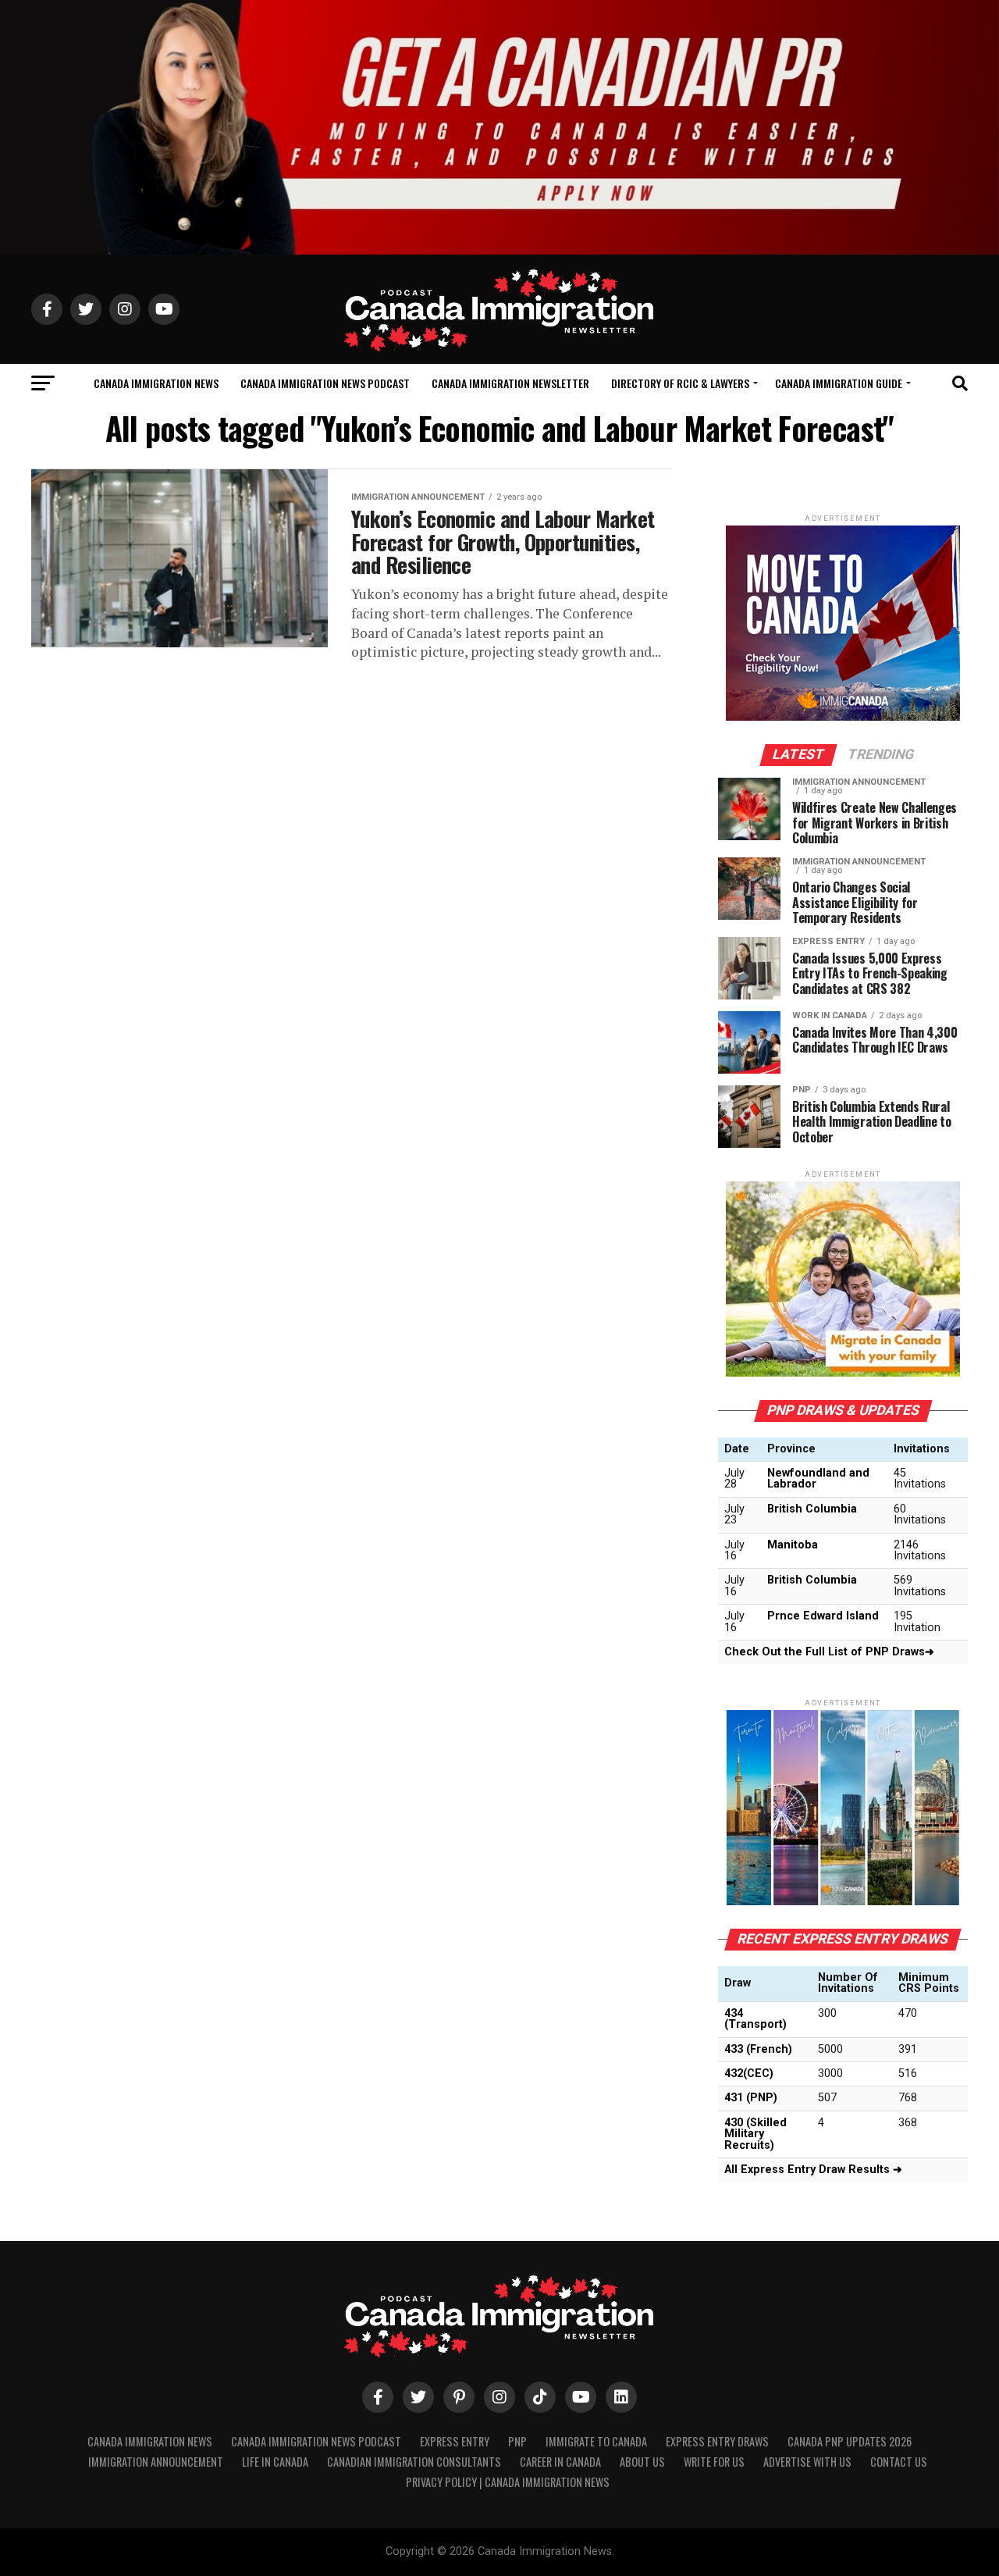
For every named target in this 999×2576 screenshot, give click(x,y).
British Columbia (812, 1509)
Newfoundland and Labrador (818, 1479)
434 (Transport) (755, 2019)
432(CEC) (749, 2074)
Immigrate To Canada (596, 2441)
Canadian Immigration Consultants (414, 2462)
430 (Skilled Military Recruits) (755, 2134)
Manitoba (793, 1545)
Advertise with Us (807, 2462)
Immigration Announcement (156, 2462)
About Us (642, 2462)
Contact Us (899, 2462)
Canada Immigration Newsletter (510, 383)
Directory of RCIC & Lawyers (680, 383)
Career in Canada (560, 2462)
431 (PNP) (751, 2098)
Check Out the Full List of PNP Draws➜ (829, 1652)
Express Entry (455, 2441)
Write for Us (714, 2462)
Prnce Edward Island (823, 1616)
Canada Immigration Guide (839, 383)
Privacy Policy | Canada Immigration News (508, 2482)
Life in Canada (275, 2462)
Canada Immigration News (156, 383)
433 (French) (758, 2049)
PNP (517, 2441)
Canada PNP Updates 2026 (850, 2441)
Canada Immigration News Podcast (325, 383)
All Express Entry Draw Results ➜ (813, 2170)
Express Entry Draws (717, 2441)
